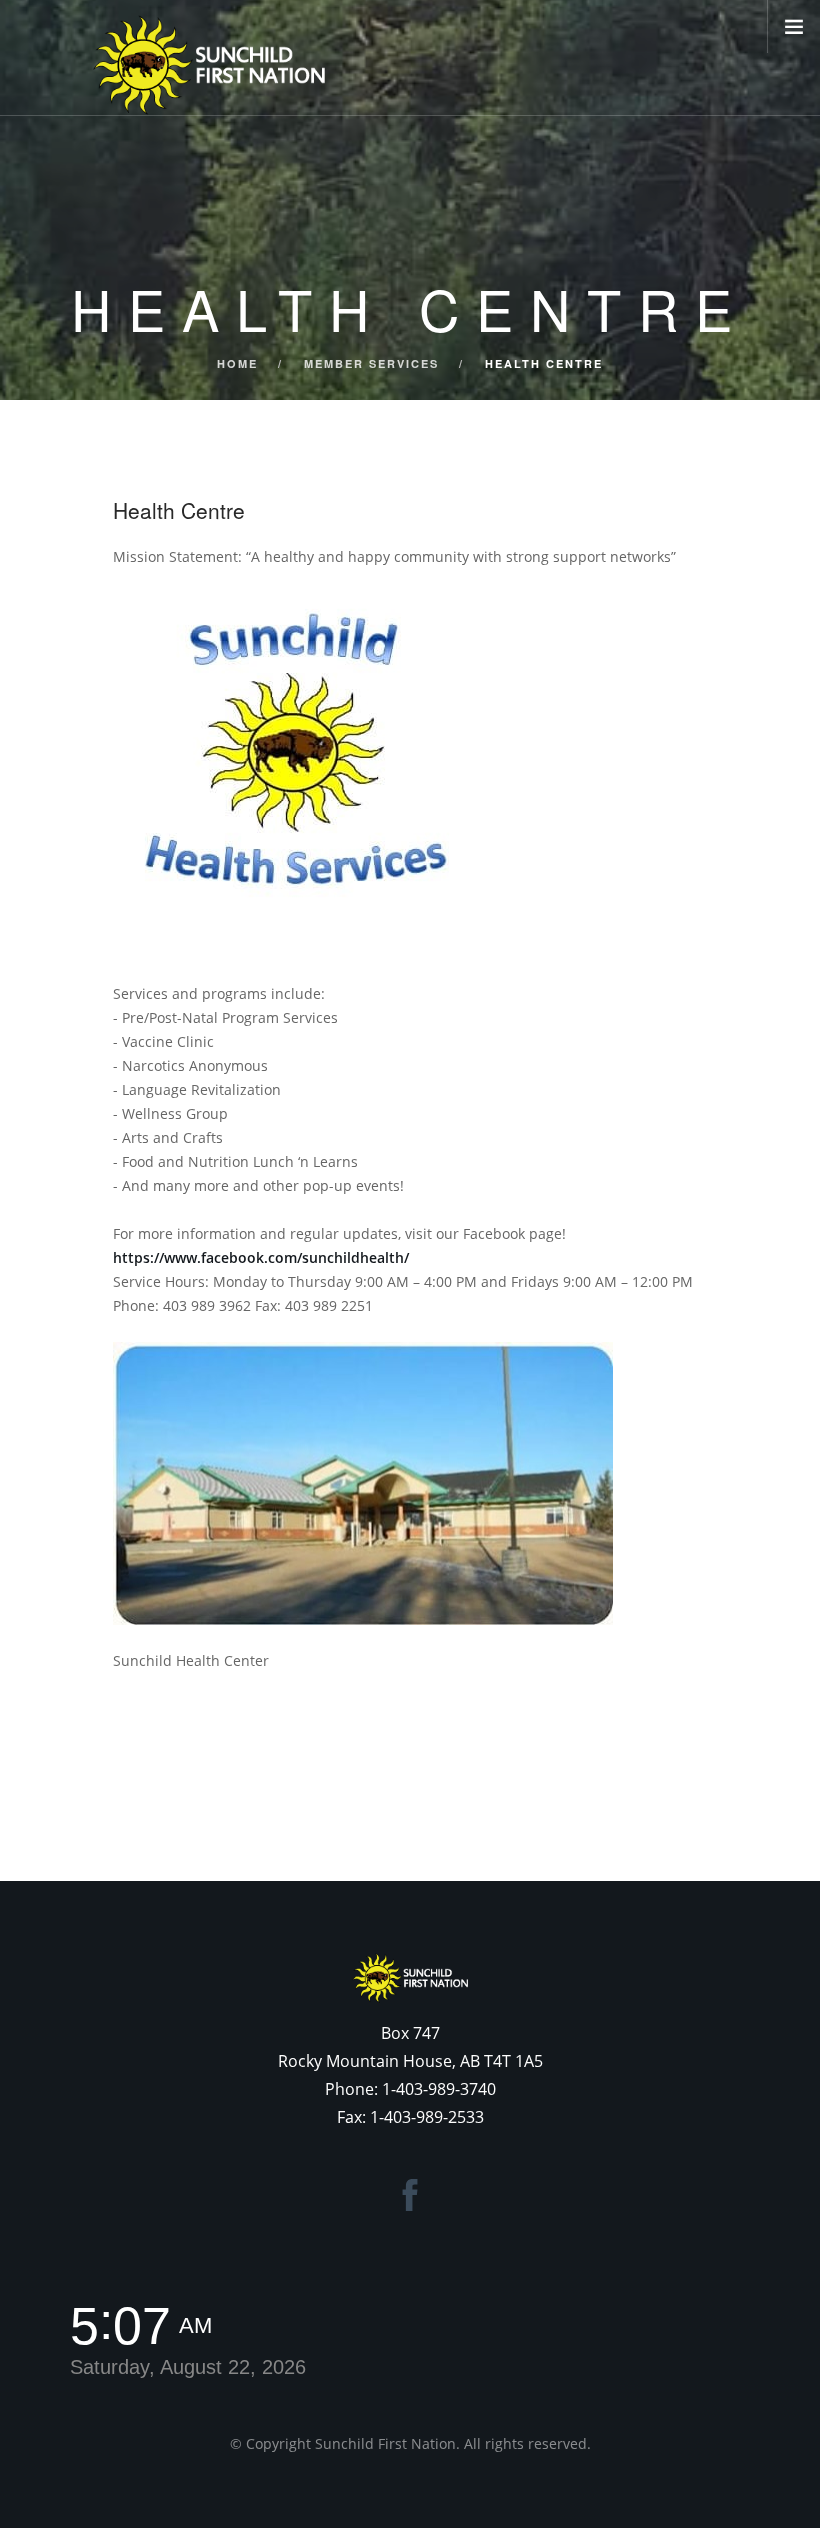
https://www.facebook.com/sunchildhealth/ (261, 1257)
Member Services (371, 363)
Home (237, 363)
